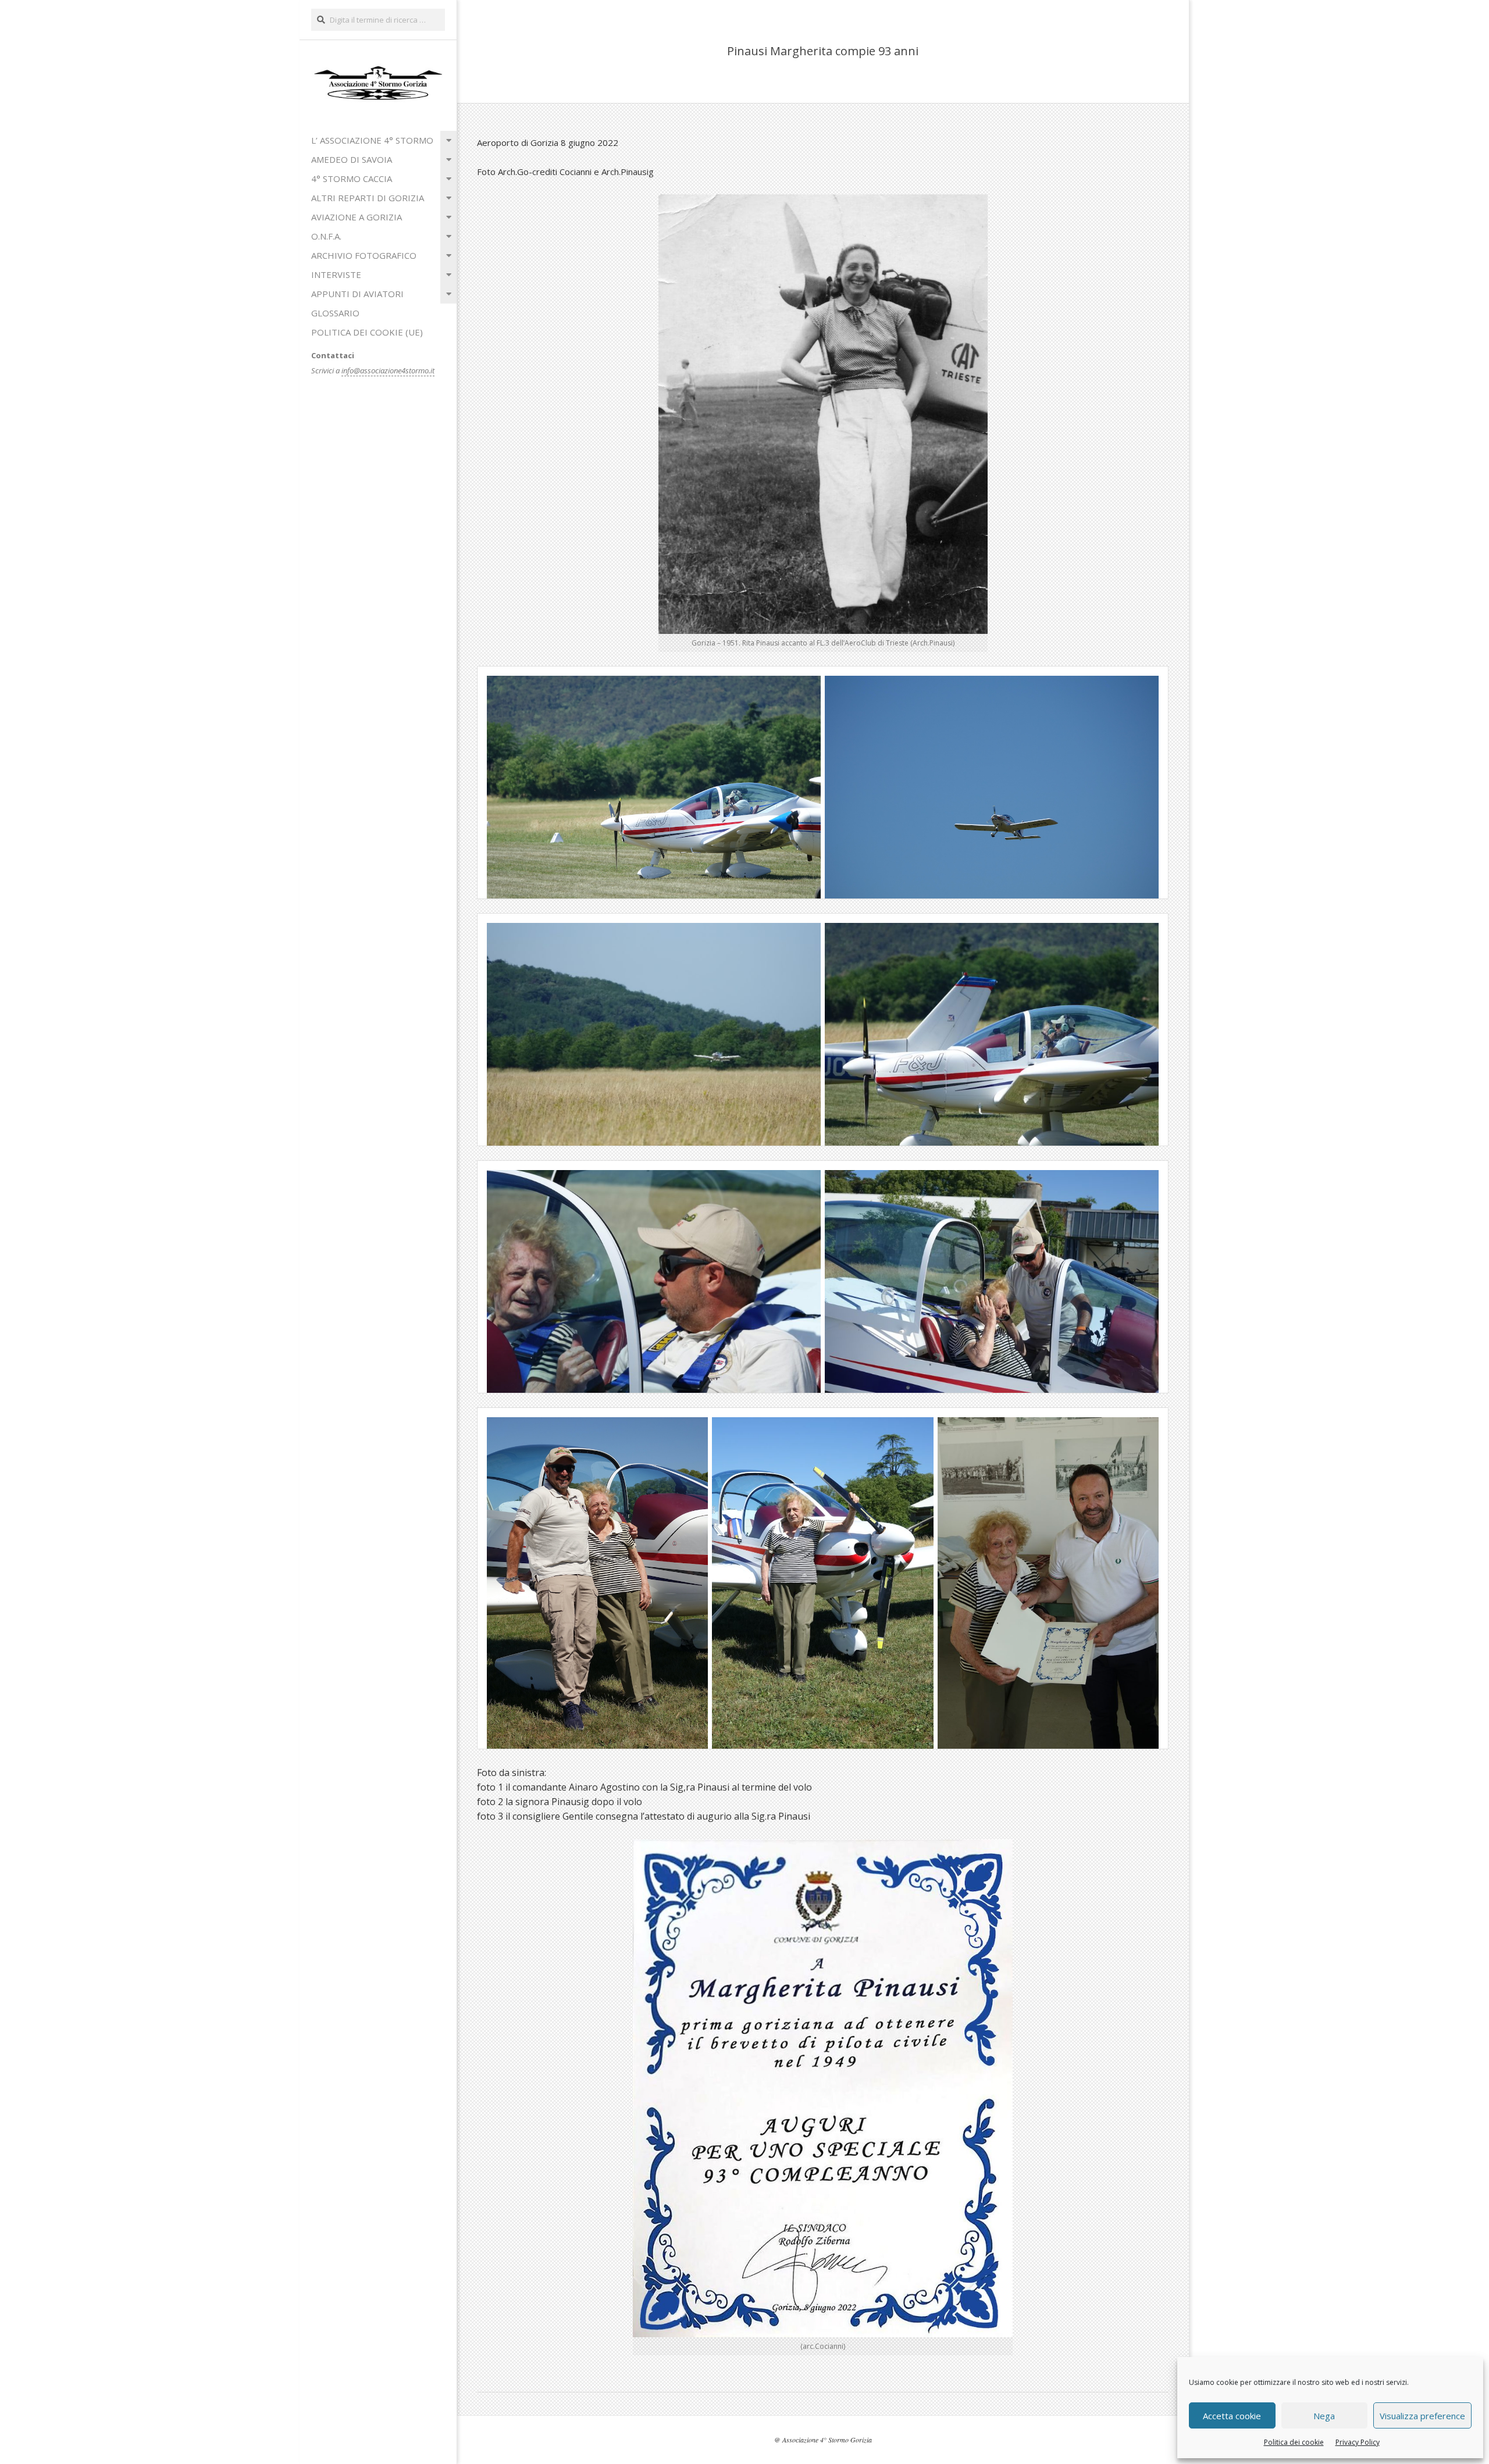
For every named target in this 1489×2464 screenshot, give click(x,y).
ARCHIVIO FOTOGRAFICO (364, 255)
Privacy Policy (1358, 2442)
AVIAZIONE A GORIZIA (357, 217)
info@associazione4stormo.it (388, 370)
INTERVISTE (336, 274)
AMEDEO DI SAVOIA (352, 159)
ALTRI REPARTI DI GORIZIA (368, 198)
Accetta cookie (1232, 2416)
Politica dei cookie (1294, 2442)
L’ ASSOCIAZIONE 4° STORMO (372, 140)
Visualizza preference (1422, 2416)
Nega (1324, 2416)
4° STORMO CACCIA (352, 179)
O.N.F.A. (326, 236)
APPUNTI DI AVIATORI (357, 294)
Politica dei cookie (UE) (367, 332)
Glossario (335, 313)
